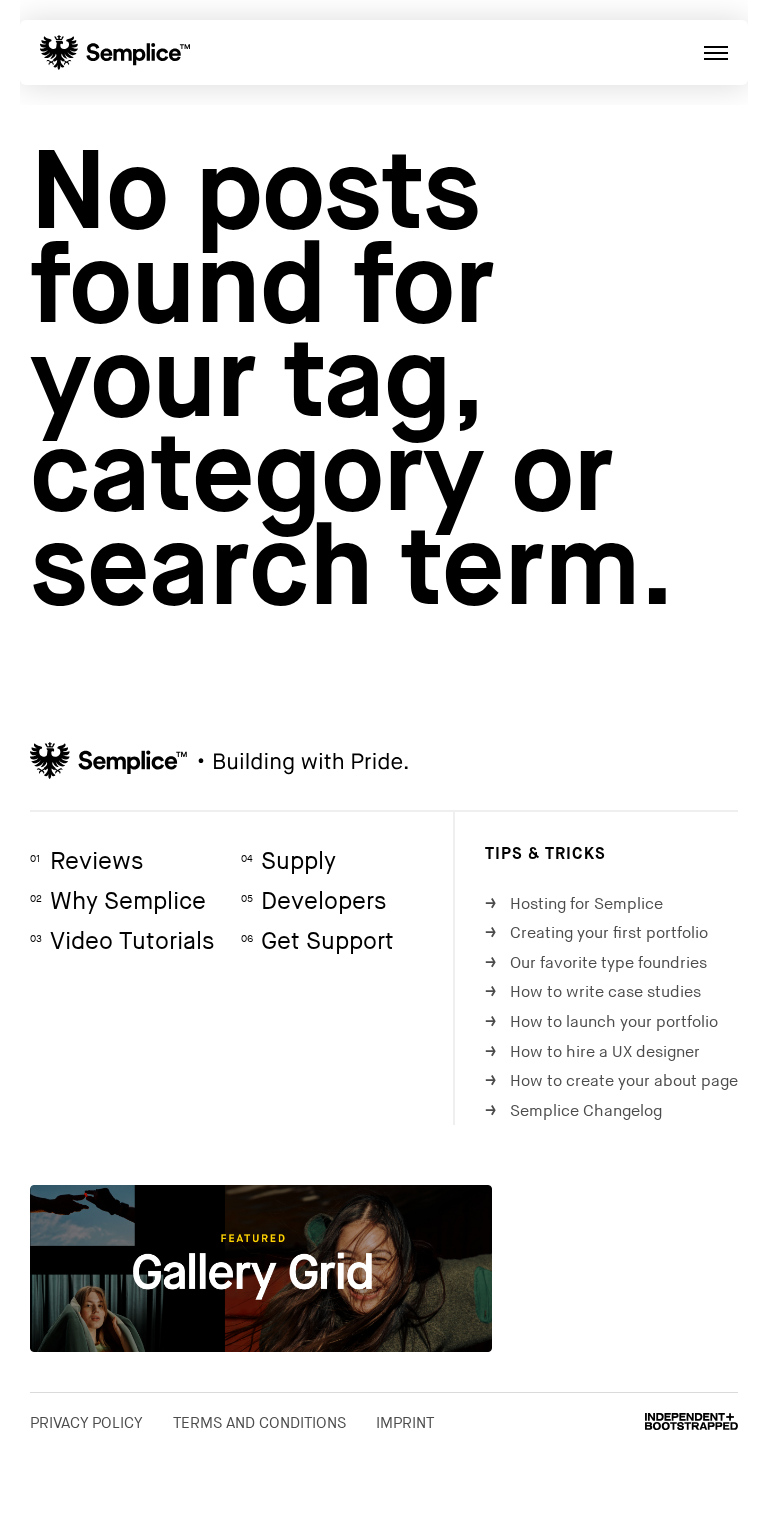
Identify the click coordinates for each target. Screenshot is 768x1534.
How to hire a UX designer (592, 1052)
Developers (313, 901)
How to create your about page (611, 1081)
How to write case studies (593, 992)
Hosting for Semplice (574, 904)
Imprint (405, 1423)
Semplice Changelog (573, 1111)
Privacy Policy (86, 1423)
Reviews (86, 861)
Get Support (317, 941)
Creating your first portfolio (596, 933)
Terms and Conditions (259, 1423)
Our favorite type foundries (596, 963)
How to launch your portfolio (601, 1022)
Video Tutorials (122, 941)
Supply (288, 861)
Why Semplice (118, 901)
